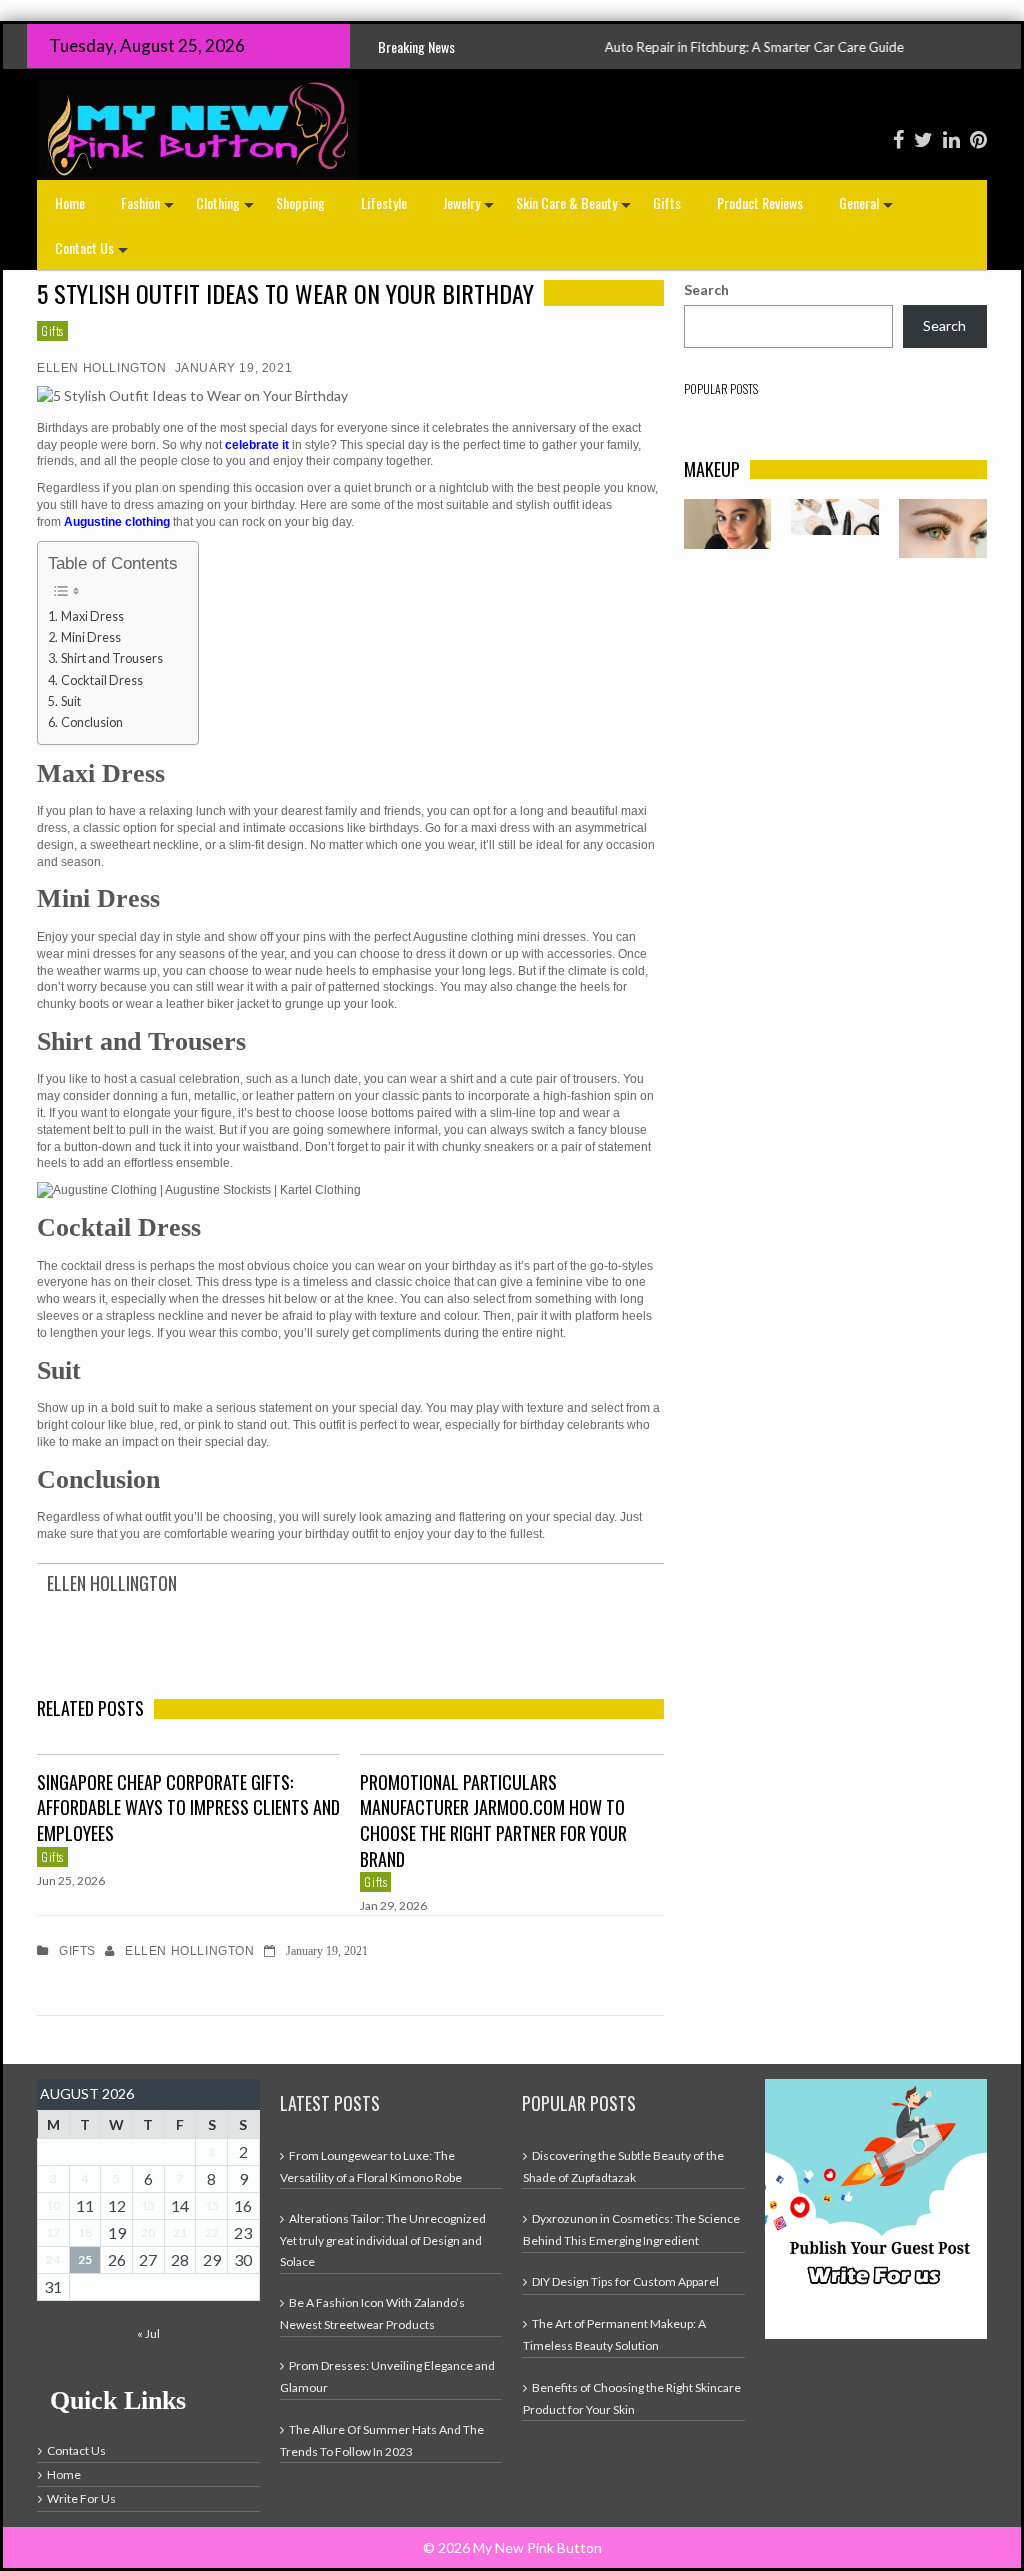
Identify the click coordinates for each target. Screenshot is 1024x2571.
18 (85, 2232)
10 (53, 2205)
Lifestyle (384, 202)
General (868, 208)
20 (148, 2232)
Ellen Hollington (102, 368)
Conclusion (92, 722)
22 (212, 2232)
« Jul (148, 2333)
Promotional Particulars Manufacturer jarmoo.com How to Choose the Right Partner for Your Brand (493, 1820)
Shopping (300, 202)
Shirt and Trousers (112, 658)
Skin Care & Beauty (575, 208)
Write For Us (81, 2498)
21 (180, 2232)
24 (53, 2259)
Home (70, 202)
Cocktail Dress (102, 680)
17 (53, 2232)
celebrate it (257, 445)
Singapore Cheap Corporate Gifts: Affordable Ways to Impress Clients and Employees (188, 1807)
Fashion (149, 208)
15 (212, 2205)
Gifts (667, 202)
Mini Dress (91, 637)
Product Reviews (760, 202)
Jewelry (470, 208)
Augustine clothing (117, 522)
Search (706, 289)
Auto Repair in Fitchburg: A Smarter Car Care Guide (682, 47)
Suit (71, 701)
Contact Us (93, 253)
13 (148, 2205)
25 (85, 2259)
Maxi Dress (92, 616)
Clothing (227, 208)
